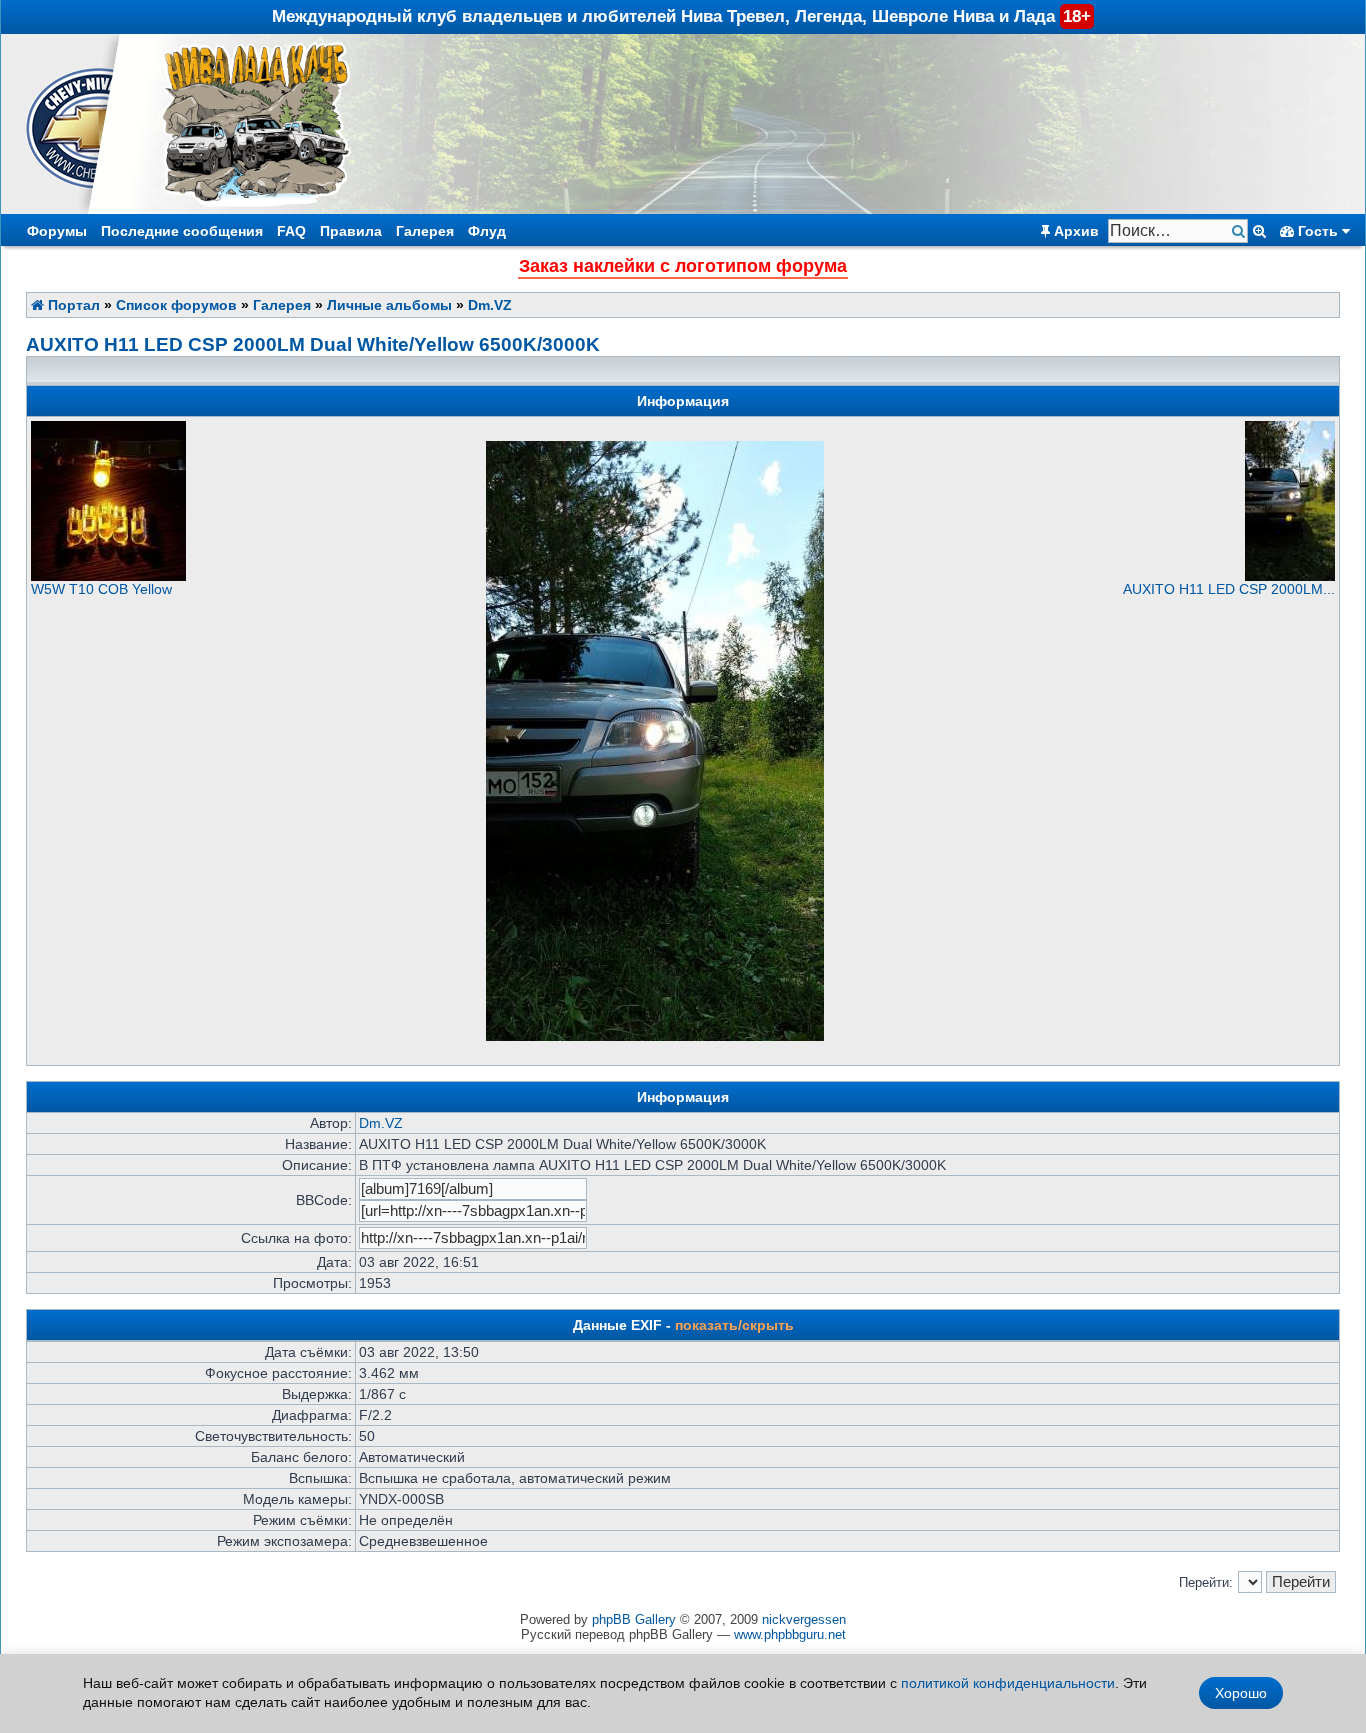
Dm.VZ (490, 305)
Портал (72, 305)
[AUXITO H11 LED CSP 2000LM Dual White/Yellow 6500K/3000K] (1290, 576)
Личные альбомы (389, 305)
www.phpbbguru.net (790, 1634)
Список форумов (176, 305)
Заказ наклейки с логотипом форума (683, 266)
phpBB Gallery (634, 1619)
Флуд (487, 231)
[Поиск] (1240, 231)
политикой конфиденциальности (1008, 1683)
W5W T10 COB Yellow (101, 589)
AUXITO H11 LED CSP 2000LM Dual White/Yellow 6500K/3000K (313, 344)
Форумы (57, 231)
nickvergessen (804, 1619)
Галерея (425, 231)
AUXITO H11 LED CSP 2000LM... (1229, 589)
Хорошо (1241, 1693)
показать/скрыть (734, 1325)
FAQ (291, 231)
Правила (351, 231)
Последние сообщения (182, 231)
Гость (1318, 231)
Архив (1074, 231)
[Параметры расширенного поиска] (1259, 231)
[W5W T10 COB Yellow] (108, 576)
